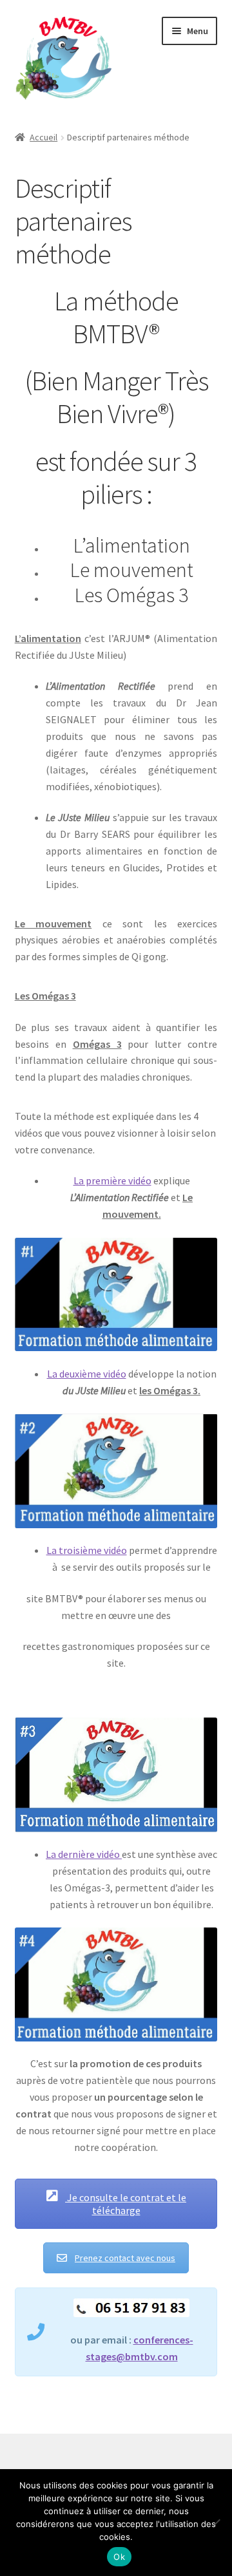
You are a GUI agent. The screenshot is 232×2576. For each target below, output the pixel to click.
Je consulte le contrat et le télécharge (126, 2204)
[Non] (216, 2523)
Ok (119, 2557)
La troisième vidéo (87, 1550)
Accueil (43, 137)
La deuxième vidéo (87, 1374)
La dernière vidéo (84, 1854)
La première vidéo (112, 1180)
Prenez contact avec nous (125, 2258)
